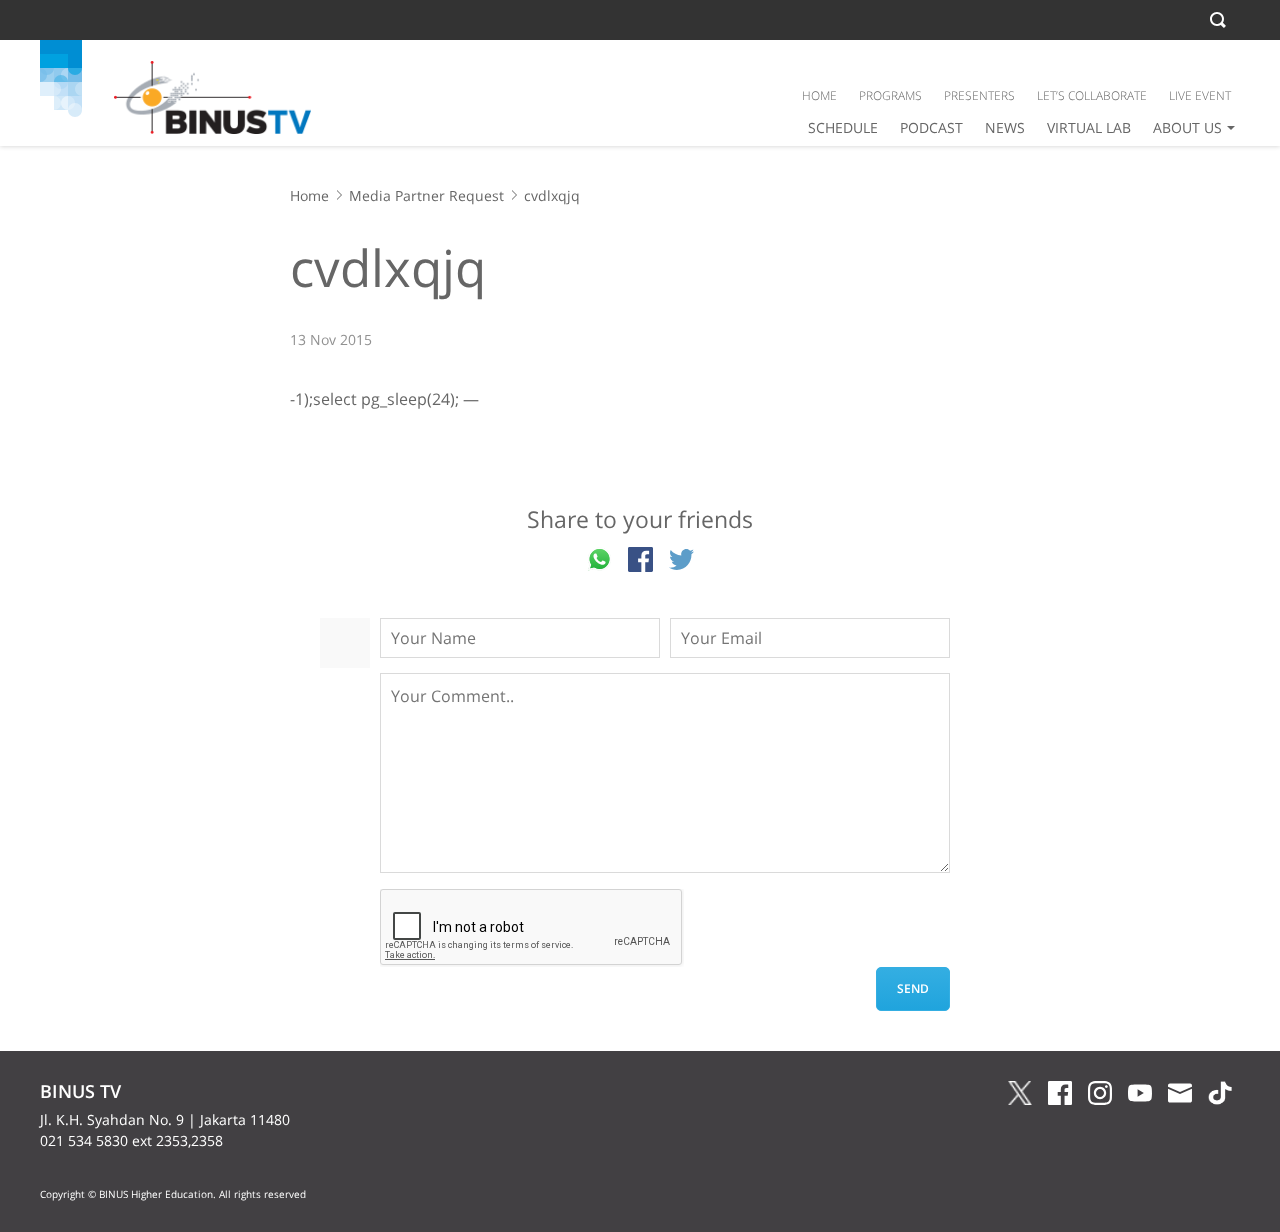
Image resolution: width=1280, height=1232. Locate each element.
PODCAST (931, 127)
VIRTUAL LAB (1089, 127)
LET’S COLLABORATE (1092, 95)
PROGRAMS (890, 95)
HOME (819, 95)
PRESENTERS (979, 95)
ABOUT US (1187, 127)
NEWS (1005, 127)
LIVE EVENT (1200, 95)
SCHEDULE (843, 127)
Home (309, 195)
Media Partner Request (426, 195)
